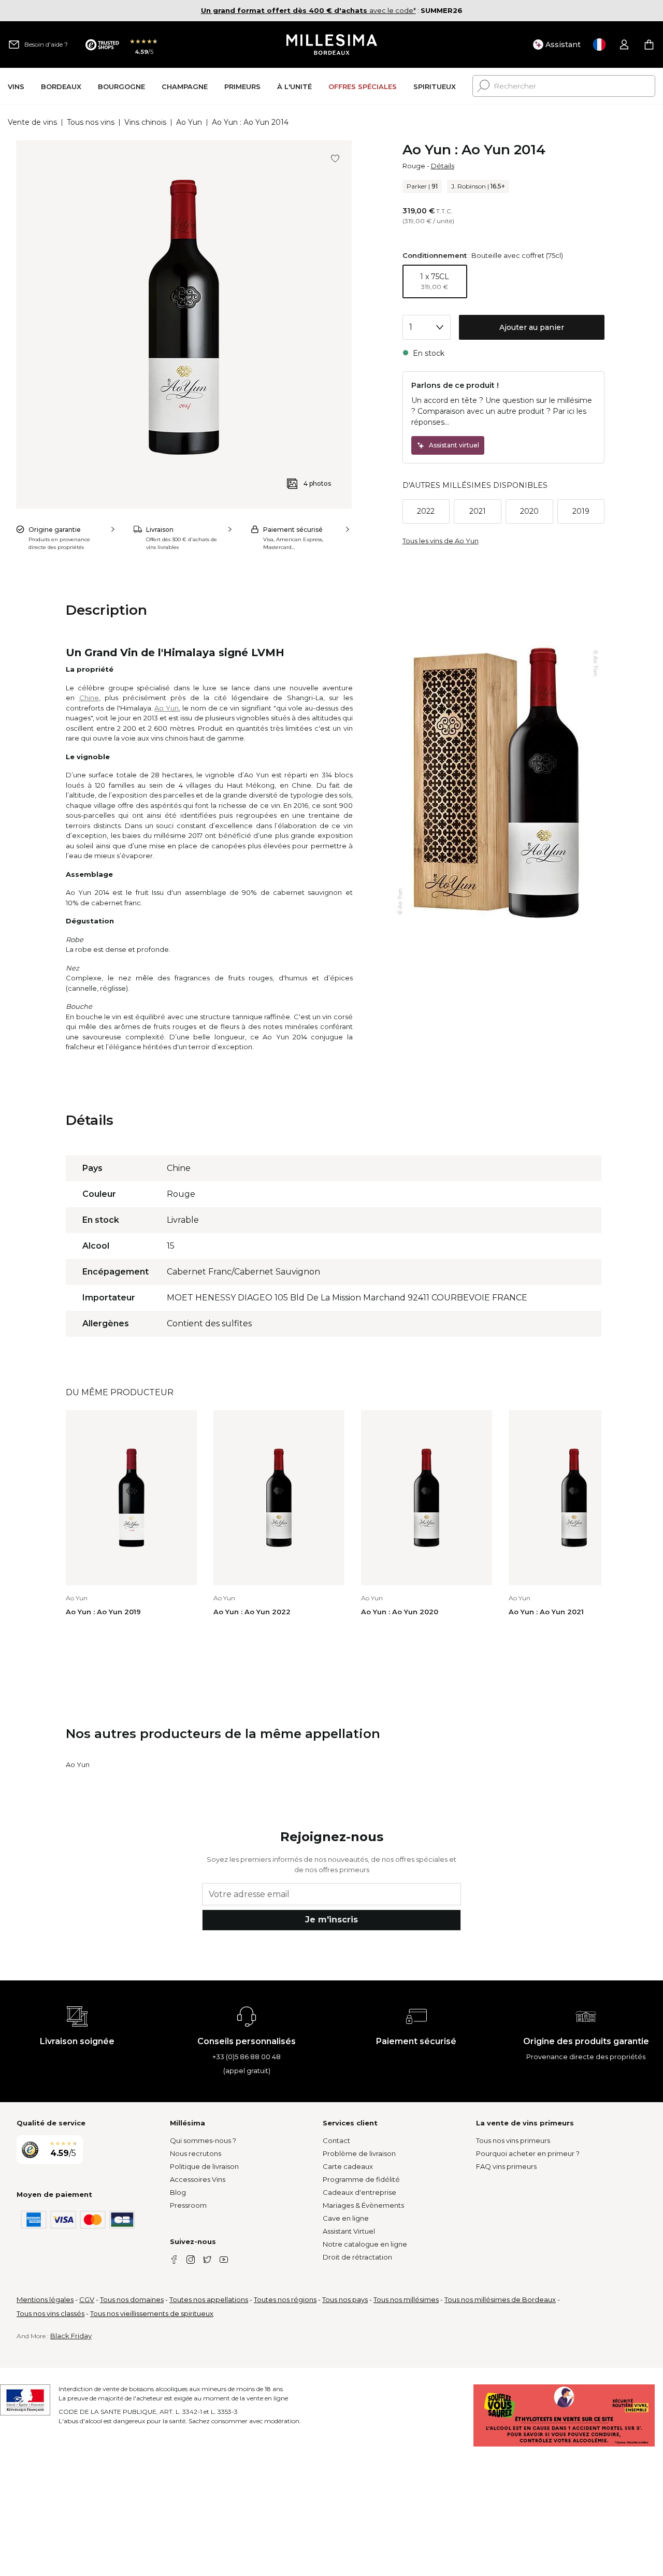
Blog (178, 2192)
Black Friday (71, 2336)
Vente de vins (32, 122)
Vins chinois (145, 122)
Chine (89, 698)
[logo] (332, 45)
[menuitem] (16, 86)
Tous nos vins (91, 122)
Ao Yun (189, 122)
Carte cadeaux (348, 2166)
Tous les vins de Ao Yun (441, 541)
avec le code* (308, 10)
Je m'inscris (331, 1920)
